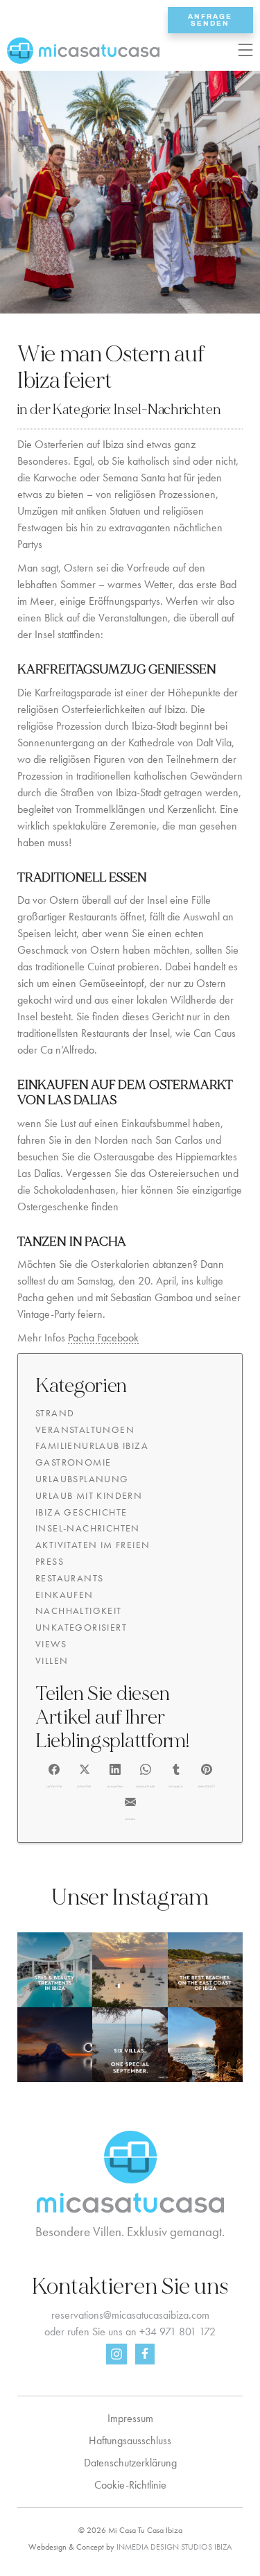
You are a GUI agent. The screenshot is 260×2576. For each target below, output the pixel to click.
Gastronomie (73, 1462)
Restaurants (69, 1578)
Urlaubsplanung (82, 1479)
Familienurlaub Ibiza (92, 1445)
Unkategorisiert (81, 1627)
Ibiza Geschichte (81, 1512)
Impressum (130, 2418)
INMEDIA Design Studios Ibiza (174, 2547)
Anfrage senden (210, 20)
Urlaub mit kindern (89, 1495)
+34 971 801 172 (177, 2332)
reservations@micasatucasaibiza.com (130, 2315)
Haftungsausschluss (130, 2440)
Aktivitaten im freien (93, 1545)
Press (50, 1561)
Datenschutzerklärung (130, 2463)
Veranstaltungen (85, 1429)
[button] (54, 1774)
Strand (55, 1413)
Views (51, 1644)
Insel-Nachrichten (167, 410)
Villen (52, 1660)
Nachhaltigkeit (79, 1611)
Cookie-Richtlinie (130, 2485)
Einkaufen (64, 1595)
